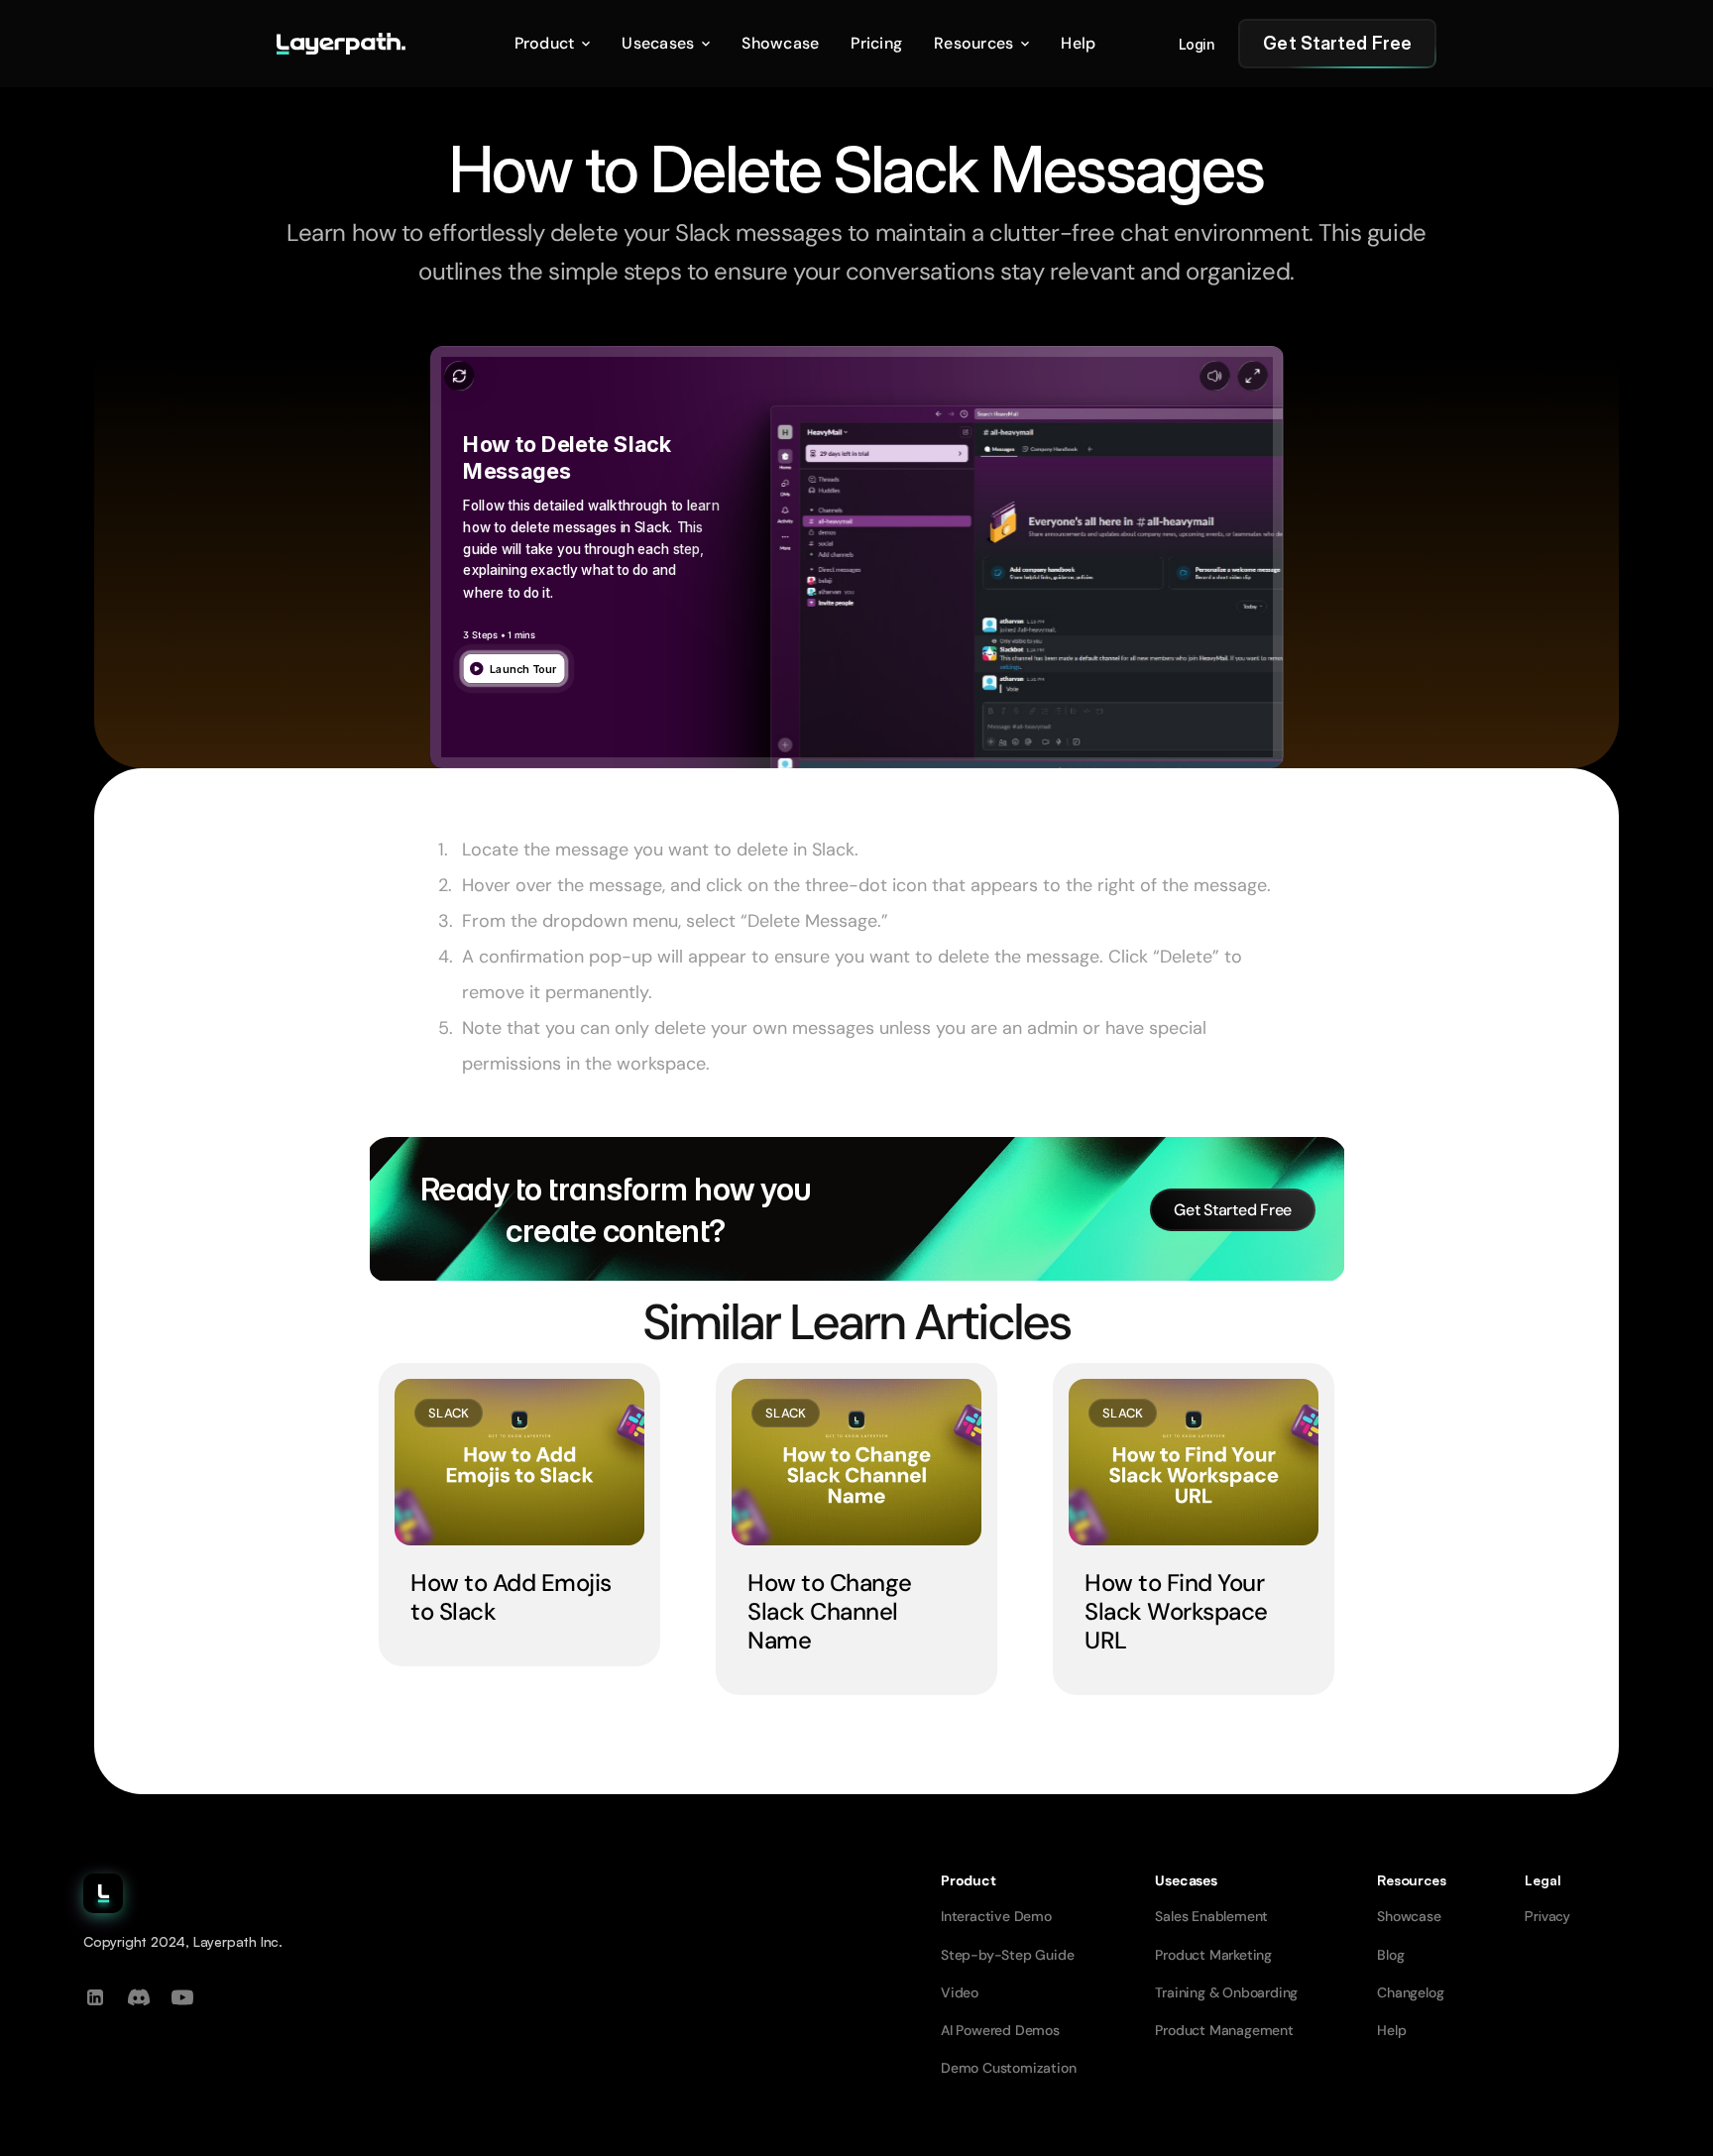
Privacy (1547, 1916)
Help (1391, 2030)
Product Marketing (1213, 1955)
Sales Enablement (1211, 1916)
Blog (1390, 1955)
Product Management (1224, 2030)
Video (960, 1992)
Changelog (1410, 1992)
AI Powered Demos (1000, 2030)
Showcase (1409, 1916)
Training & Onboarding (1226, 1992)
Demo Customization (1008, 2068)
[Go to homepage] (341, 44)
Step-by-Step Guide (1007, 1955)
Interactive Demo (996, 1916)
